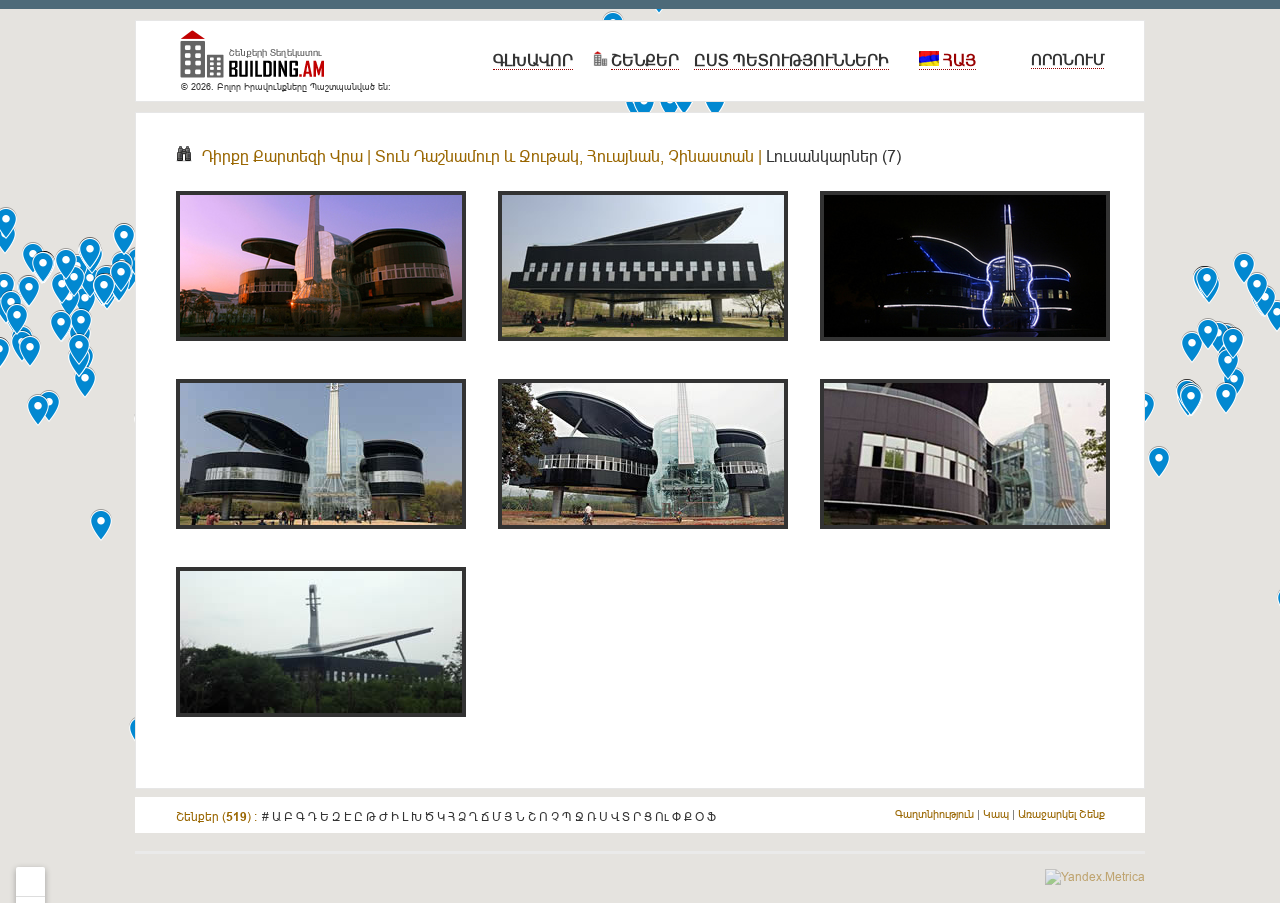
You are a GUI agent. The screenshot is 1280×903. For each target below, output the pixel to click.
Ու (662, 816)
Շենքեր (645, 60)
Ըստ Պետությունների (791, 60)
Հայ (957, 60)
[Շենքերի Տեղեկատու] (260, 62)
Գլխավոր (533, 60)
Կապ (996, 814)
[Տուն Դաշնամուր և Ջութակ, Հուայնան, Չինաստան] (321, 351)
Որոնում (1067, 59)
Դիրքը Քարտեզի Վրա (282, 156)
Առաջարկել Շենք (1061, 814)
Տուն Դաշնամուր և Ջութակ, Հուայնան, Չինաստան (564, 156)
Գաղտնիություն (934, 814)
